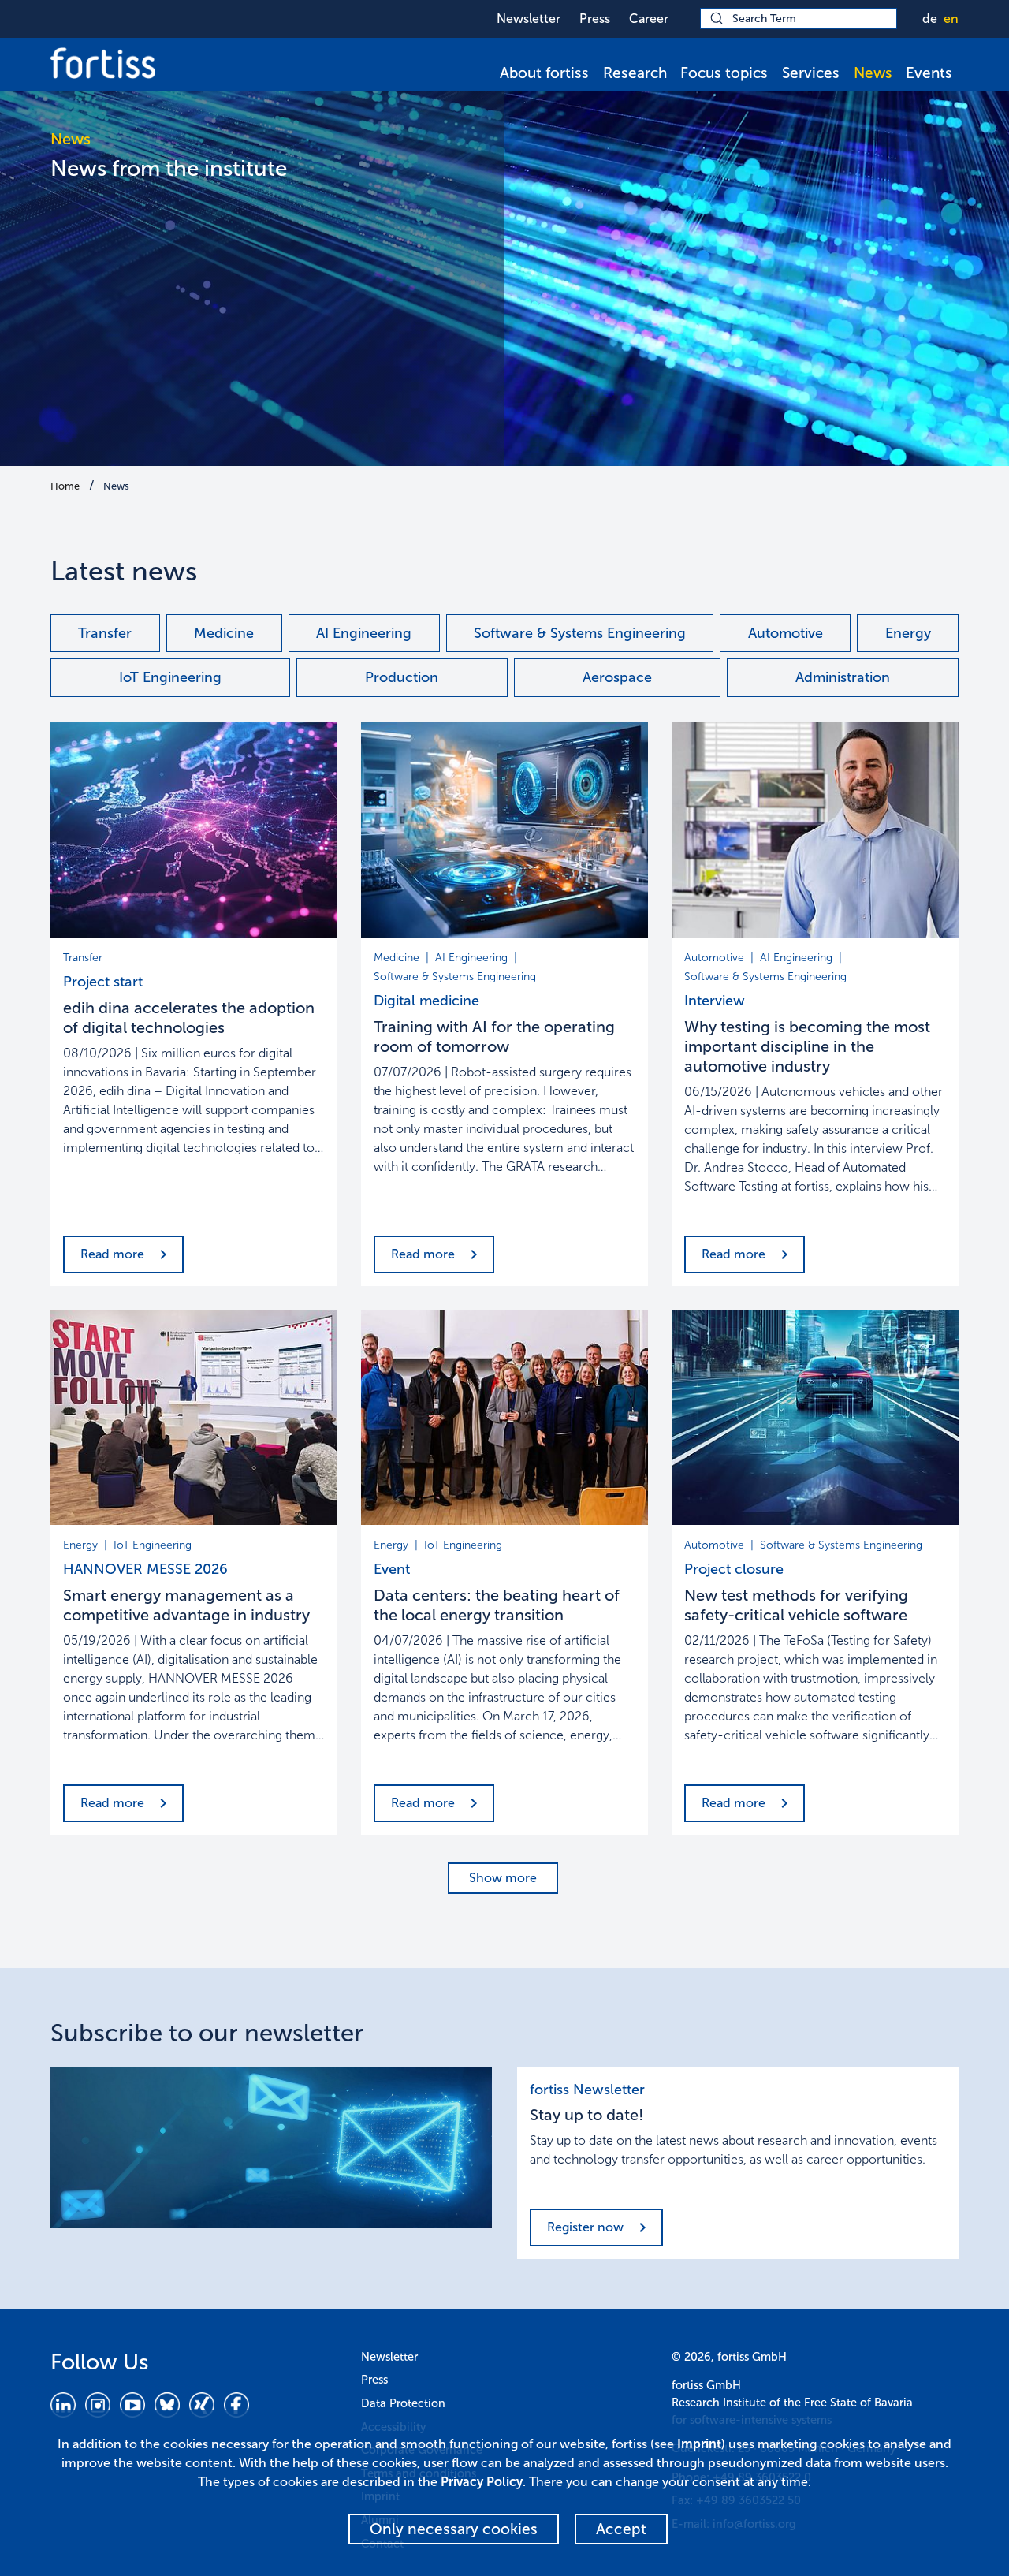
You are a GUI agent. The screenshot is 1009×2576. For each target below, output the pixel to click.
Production (402, 677)
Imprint (699, 2444)
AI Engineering (364, 633)
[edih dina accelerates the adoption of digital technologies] (194, 830)
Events (929, 73)
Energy (908, 633)
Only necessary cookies (454, 2529)
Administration (843, 677)
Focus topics (724, 73)
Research (635, 73)
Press (595, 19)
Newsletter (529, 19)
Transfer (105, 633)
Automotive (786, 633)
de (930, 19)
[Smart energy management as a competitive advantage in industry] (194, 1417)
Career (649, 19)
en (951, 19)
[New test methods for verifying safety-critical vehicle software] (815, 1417)
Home (65, 486)
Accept (621, 2529)
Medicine (224, 633)
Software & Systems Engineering (580, 633)
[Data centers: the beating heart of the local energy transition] (504, 1417)
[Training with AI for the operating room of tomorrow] (504, 830)
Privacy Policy (482, 2482)
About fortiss (544, 73)
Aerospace (617, 677)
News (873, 73)
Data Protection (403, 2403)
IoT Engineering (170, 677)
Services (811, 73)
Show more (503, 1878)
